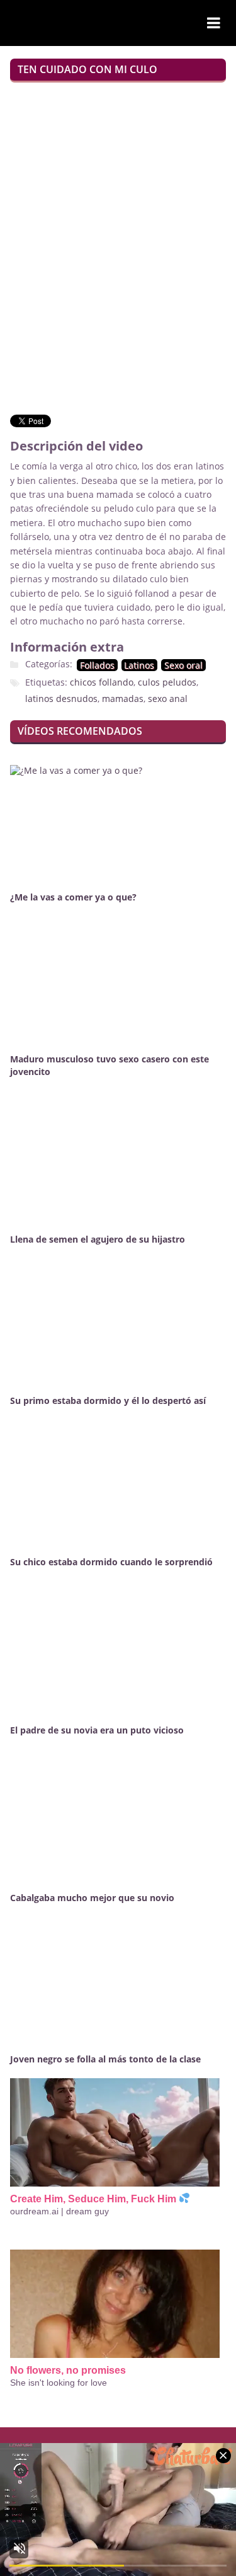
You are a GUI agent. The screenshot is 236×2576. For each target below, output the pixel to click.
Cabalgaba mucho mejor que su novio (92, 1898)
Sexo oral (183, 665)
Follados (97, 665)
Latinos (139, 665)
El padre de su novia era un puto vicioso (97, 1730)
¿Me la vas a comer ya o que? (73, 897)
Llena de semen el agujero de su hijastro (98, 1239)
